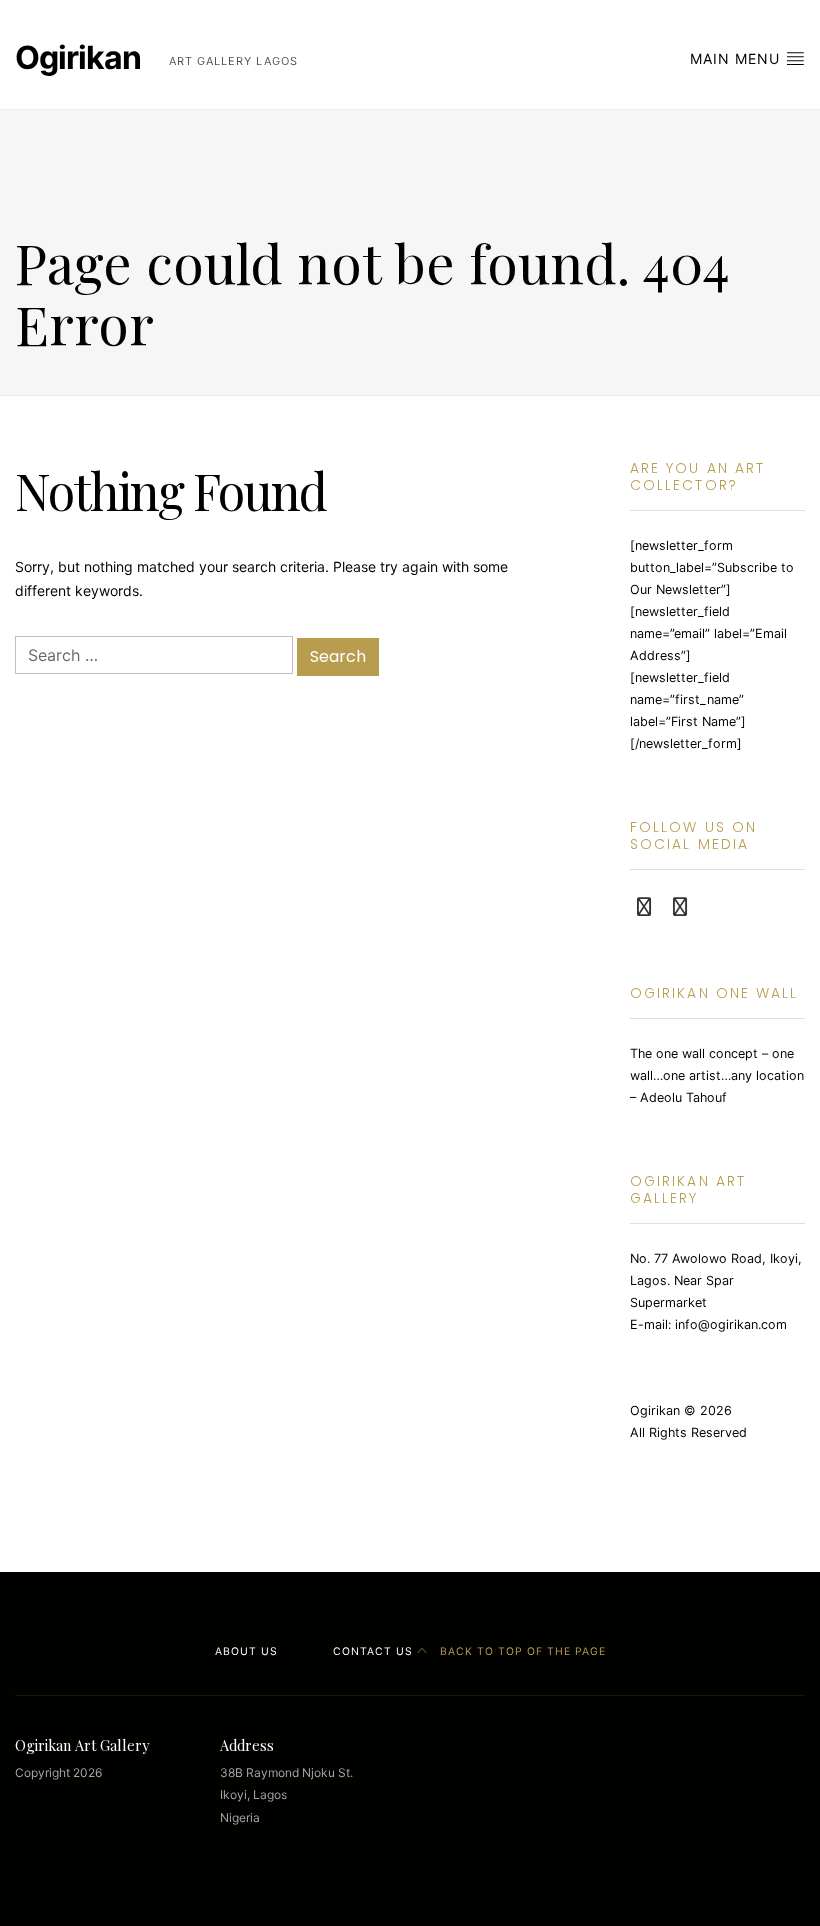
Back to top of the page (521, 1651)
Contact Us (373, 1651)
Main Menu (737, 58)
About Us (246, 1651)
